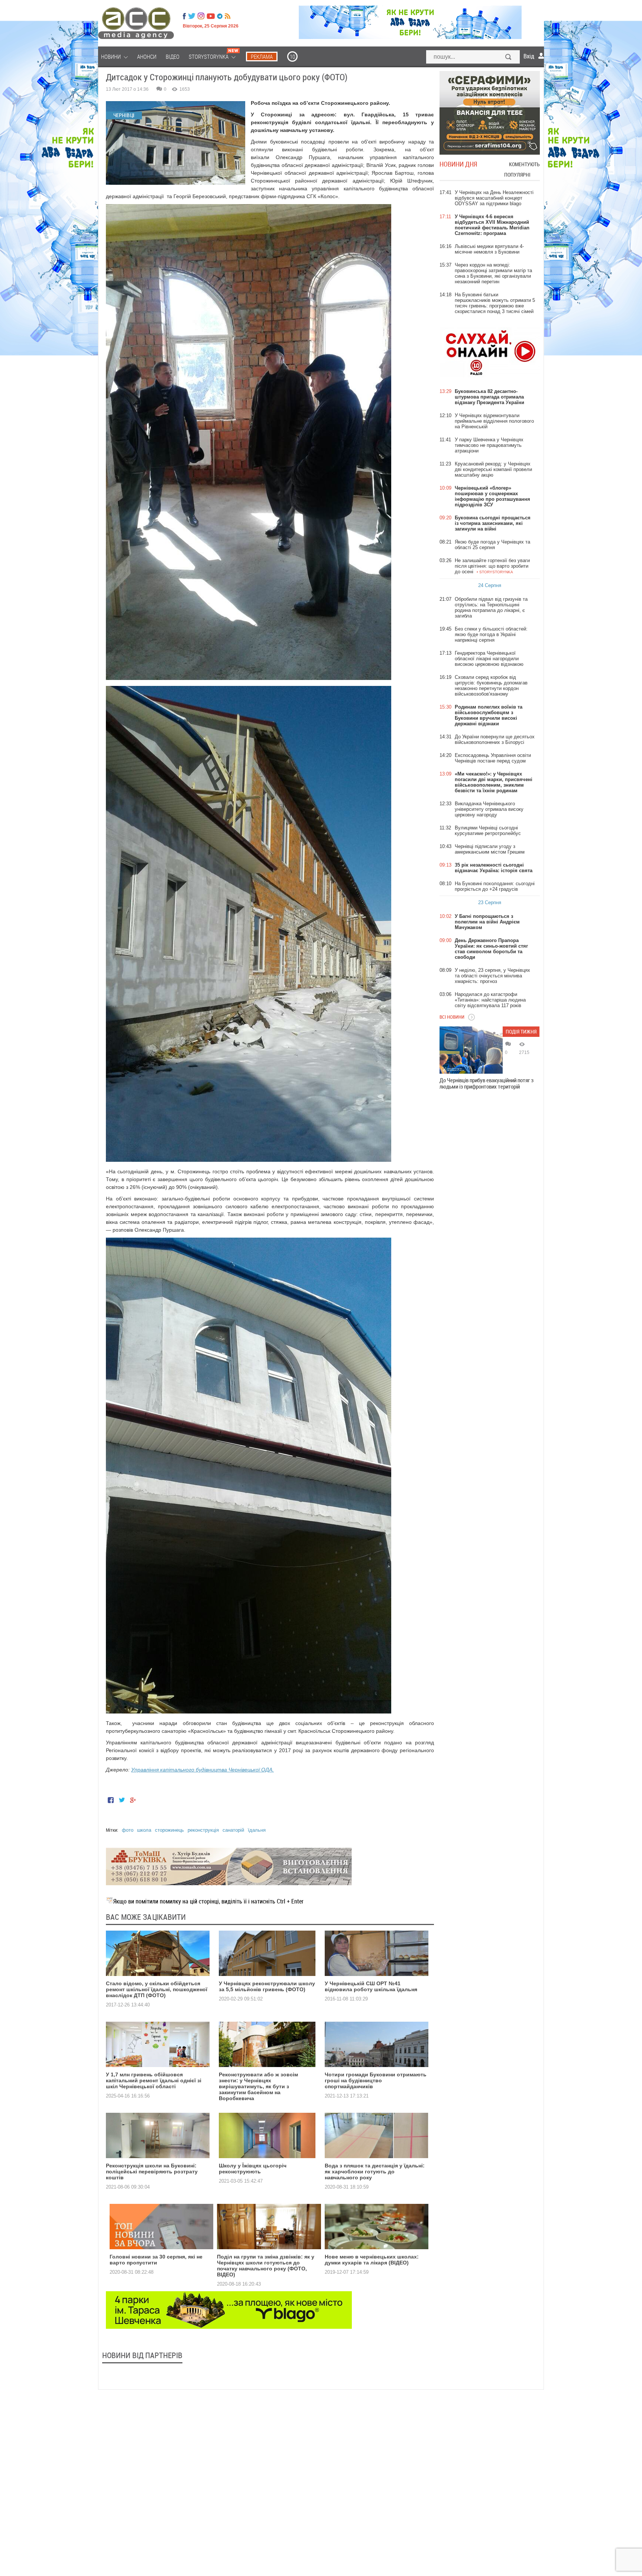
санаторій (233, 1830)
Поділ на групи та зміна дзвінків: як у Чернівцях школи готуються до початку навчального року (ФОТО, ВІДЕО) (266, 2266)
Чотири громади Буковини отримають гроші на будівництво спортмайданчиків (376, 2080)
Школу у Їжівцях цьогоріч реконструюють (253, 2169)
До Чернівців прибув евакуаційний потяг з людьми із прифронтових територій (487, 1083)
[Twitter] (192, 16)
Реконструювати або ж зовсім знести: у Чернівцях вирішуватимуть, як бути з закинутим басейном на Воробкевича (258, 2086)
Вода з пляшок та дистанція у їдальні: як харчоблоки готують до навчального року (375, 2172)
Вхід (529, 56)
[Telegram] (220, 16)
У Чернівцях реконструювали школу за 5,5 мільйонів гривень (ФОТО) (267, 1986)
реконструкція (203, 1830)
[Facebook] (184, 16)
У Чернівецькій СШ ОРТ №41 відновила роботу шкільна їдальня (371, 1986)
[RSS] (228, 16)
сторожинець (169, 1830)
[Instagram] (202, 16)
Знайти (509, 58)
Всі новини (452, 1017)
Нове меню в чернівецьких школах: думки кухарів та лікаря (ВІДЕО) (372, 2260)
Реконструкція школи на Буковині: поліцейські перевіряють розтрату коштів (152, 2172)
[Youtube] (211, 16)
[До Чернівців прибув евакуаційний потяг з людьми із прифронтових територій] (471, 1050)
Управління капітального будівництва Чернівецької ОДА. (202, 1770)
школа (144, 1830)
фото (128, 1830)
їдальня (257, 1830)
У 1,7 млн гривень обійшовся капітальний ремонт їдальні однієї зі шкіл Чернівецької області (154, 2080)
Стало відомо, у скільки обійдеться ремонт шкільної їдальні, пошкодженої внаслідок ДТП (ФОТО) (157, 1989)
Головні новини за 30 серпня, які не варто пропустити (156, 2260)
